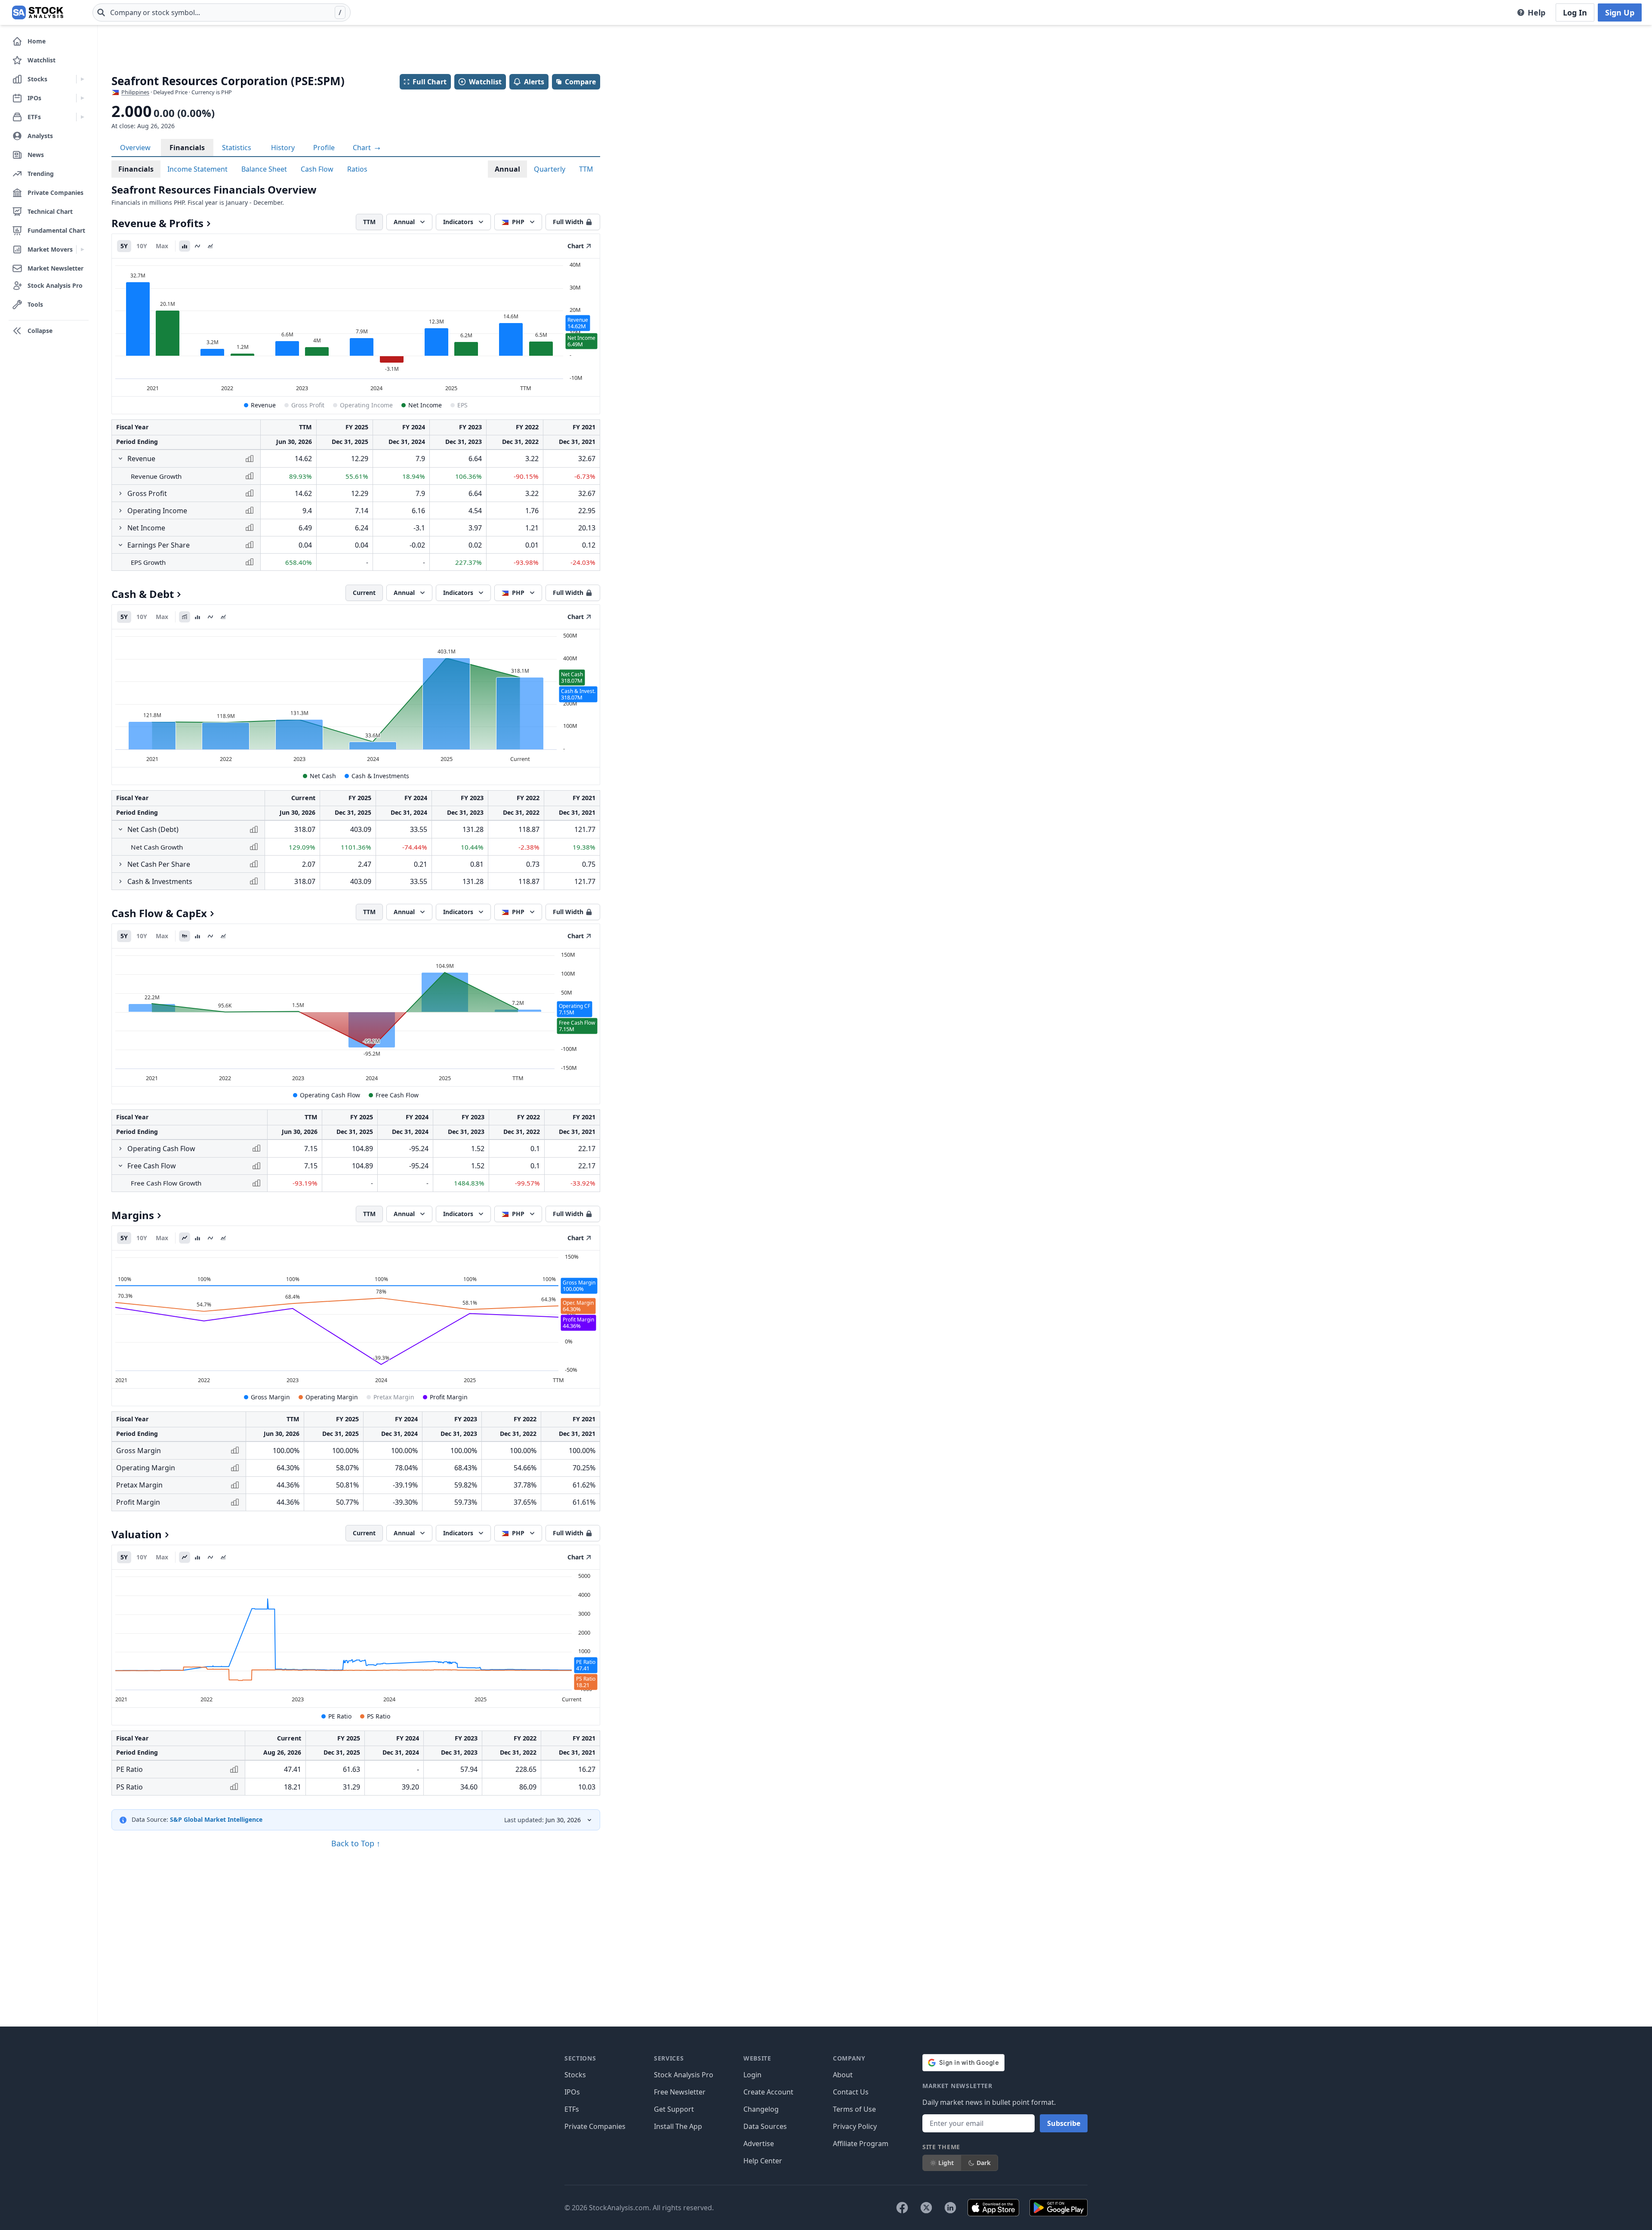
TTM (586, 169)
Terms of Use (854, 2109)
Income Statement (197, 169)
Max (162, 246)
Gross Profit (308, 405)
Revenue (263, 405)
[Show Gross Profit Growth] (120, 493)
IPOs (572, 2092)
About (843, 2075)
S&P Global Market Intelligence (216, 1819)
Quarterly (550, 169)
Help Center (763, 2161)
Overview (135, 148)
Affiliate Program (861, 2144)
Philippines (135, 92)
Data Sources (765, 2126)
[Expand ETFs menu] (82, 117)
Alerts (534, 82)
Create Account (768, 2092)
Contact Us (851, 2092)
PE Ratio (340, 1716)
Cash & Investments (380, 776)
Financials (187, 148)
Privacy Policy (855, 2126)
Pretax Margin (394, 1397)
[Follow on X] (926, 2208)
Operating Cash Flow (330, 1095)
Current (364, 593)
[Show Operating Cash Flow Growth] (120, 1149)
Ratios (357, 169)
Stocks (575, 2075)
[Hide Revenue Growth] (120, 459)
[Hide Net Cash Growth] (120, 829)
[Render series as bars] (185, 246)
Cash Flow (317, 169)
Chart (363, 148)
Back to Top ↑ (356, 1843)
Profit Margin (449, 1397)
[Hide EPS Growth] (120, 545)
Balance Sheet (264, 169)
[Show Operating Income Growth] (120, 511)
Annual (507, 169)
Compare (580, 82)
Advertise (759, 2144)
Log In (1575, 12)
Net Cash (323, 776)
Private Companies (595, 2126)
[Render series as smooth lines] (197, 246)
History (283, 148)
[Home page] (38, 12)
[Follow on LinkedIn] (950, 2208)
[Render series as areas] (210, 246)
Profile (324, 148)
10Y (142, 246)
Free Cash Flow (397, 1095)
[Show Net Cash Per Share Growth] (120, 864)
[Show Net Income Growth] (120, 528)
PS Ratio (379, 1716)
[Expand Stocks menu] (82, 79)
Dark (984, 2163)
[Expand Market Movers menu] (82, 249)
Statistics (237, 148)
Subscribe (1064, 2123)
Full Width (568, 222)
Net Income (425, 405)
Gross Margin (270, 1397)
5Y (124, 246)
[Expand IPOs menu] (82, 98)
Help (1536, 12)
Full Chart (430, 82)
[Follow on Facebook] (902, 2208)
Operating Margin (332, 1397)
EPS (462, 405)
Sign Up (1620, 12)
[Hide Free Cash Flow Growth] (120, 1166)
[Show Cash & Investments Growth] (120, 881)
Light (946, 2163)
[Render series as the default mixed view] (185, 617)
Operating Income (366, 405)
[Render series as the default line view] (185, 1238)
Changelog (761, 2109)
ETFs (572, 2109)
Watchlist (485, 82)
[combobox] (222, 12)
